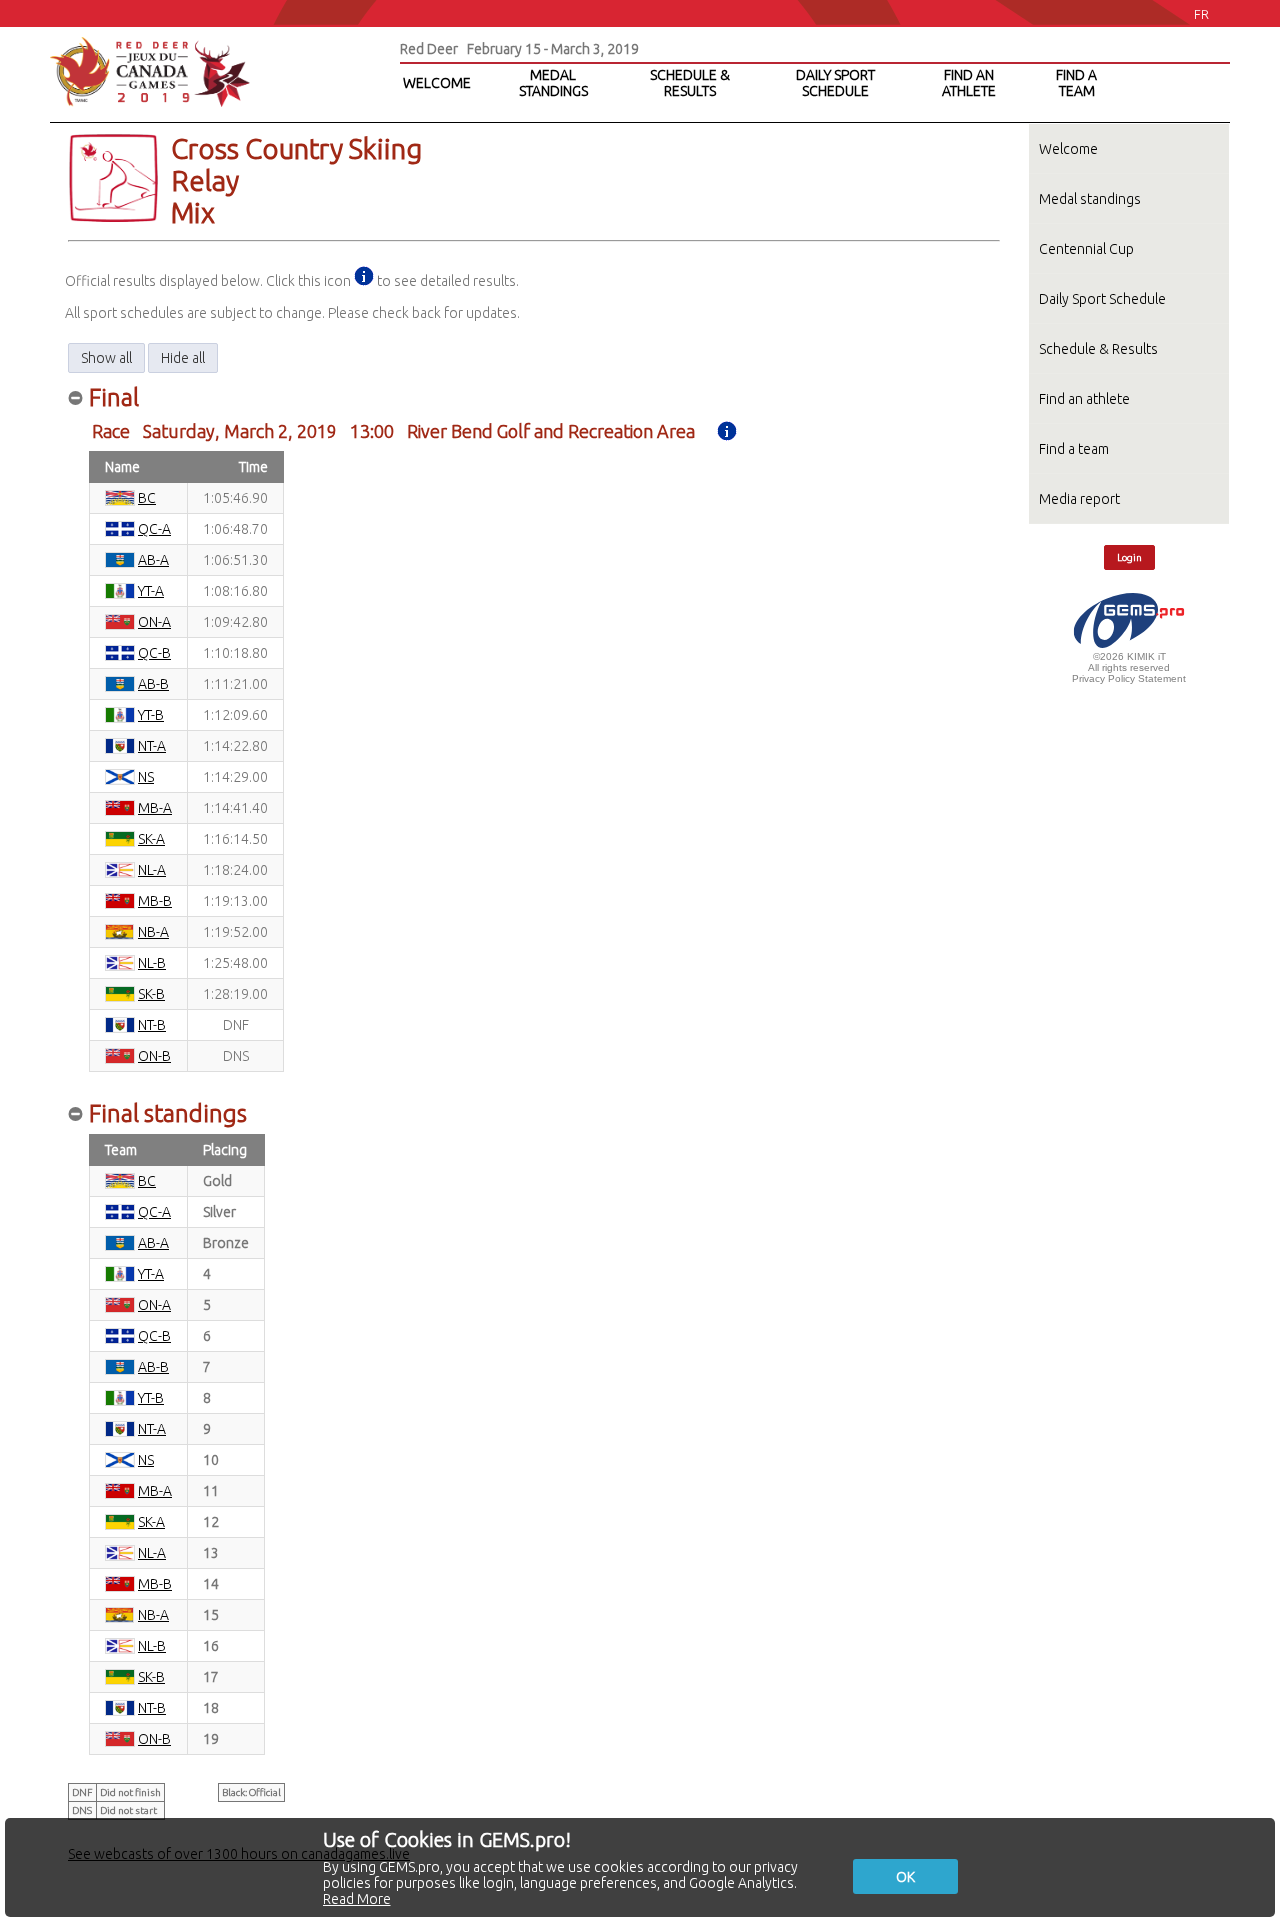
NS (146, 777)
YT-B (151, 715)
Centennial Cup (1086, 249)
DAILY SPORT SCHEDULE (835, 83)
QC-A (154, 529)
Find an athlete (1084, 399)
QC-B (154, 653)
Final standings (168, 1113)
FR (1201, 14)
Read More (357, 1899)
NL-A (152, 870)
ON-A (154, 622)
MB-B (155, 901)
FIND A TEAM (1076, 83)
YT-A (151, 591)
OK (905, 1877)
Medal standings (1090, 199)
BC (147, 498)
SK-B (151, 994)
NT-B (152, 1025)
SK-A (151, 839)
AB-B (153, 684)
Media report (1079, 499)
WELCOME (437, 83)
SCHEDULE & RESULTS (690, 83)
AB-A (153, 560)
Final (114, 397)
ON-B (154, 1056)
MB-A (155, 808)
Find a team (1074, 449)
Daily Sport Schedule (1102, 299)
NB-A (153, 932)
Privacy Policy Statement (1129, 678)
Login (1129, 557)
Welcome (1068, 149)
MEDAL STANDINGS (553, 83)
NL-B (152, 963)
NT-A (152, 746)
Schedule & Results (1098, 349)
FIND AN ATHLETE (969, 83)
